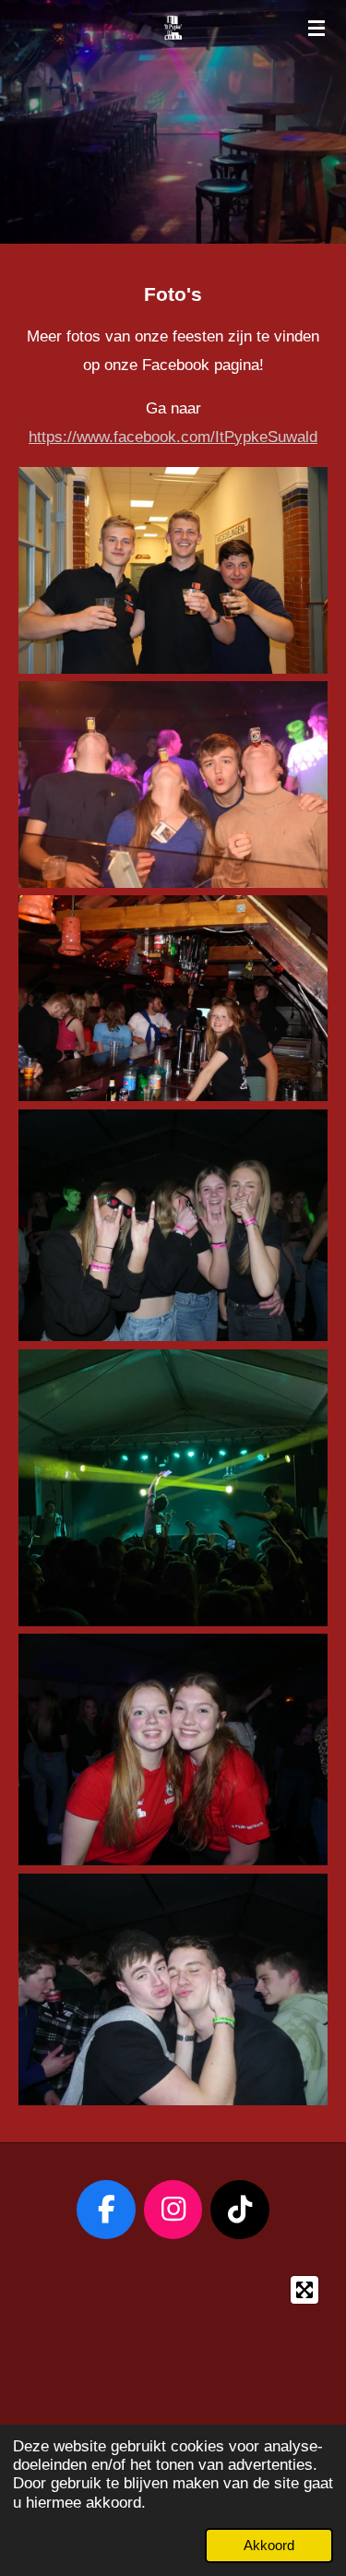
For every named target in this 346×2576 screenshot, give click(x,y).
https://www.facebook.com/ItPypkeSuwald (173, 437)
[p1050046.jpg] (173, 1749)
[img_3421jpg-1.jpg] (173, 998)
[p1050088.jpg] (173, 1225)
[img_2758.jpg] (173, 1488)
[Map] (173, 2381)
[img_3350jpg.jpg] (173, 570)
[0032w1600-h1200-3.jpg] (173, 784)
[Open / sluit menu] (316, 28)
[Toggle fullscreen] (304, 2290)
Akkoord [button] (269, 2545)
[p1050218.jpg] (173, 1989)
